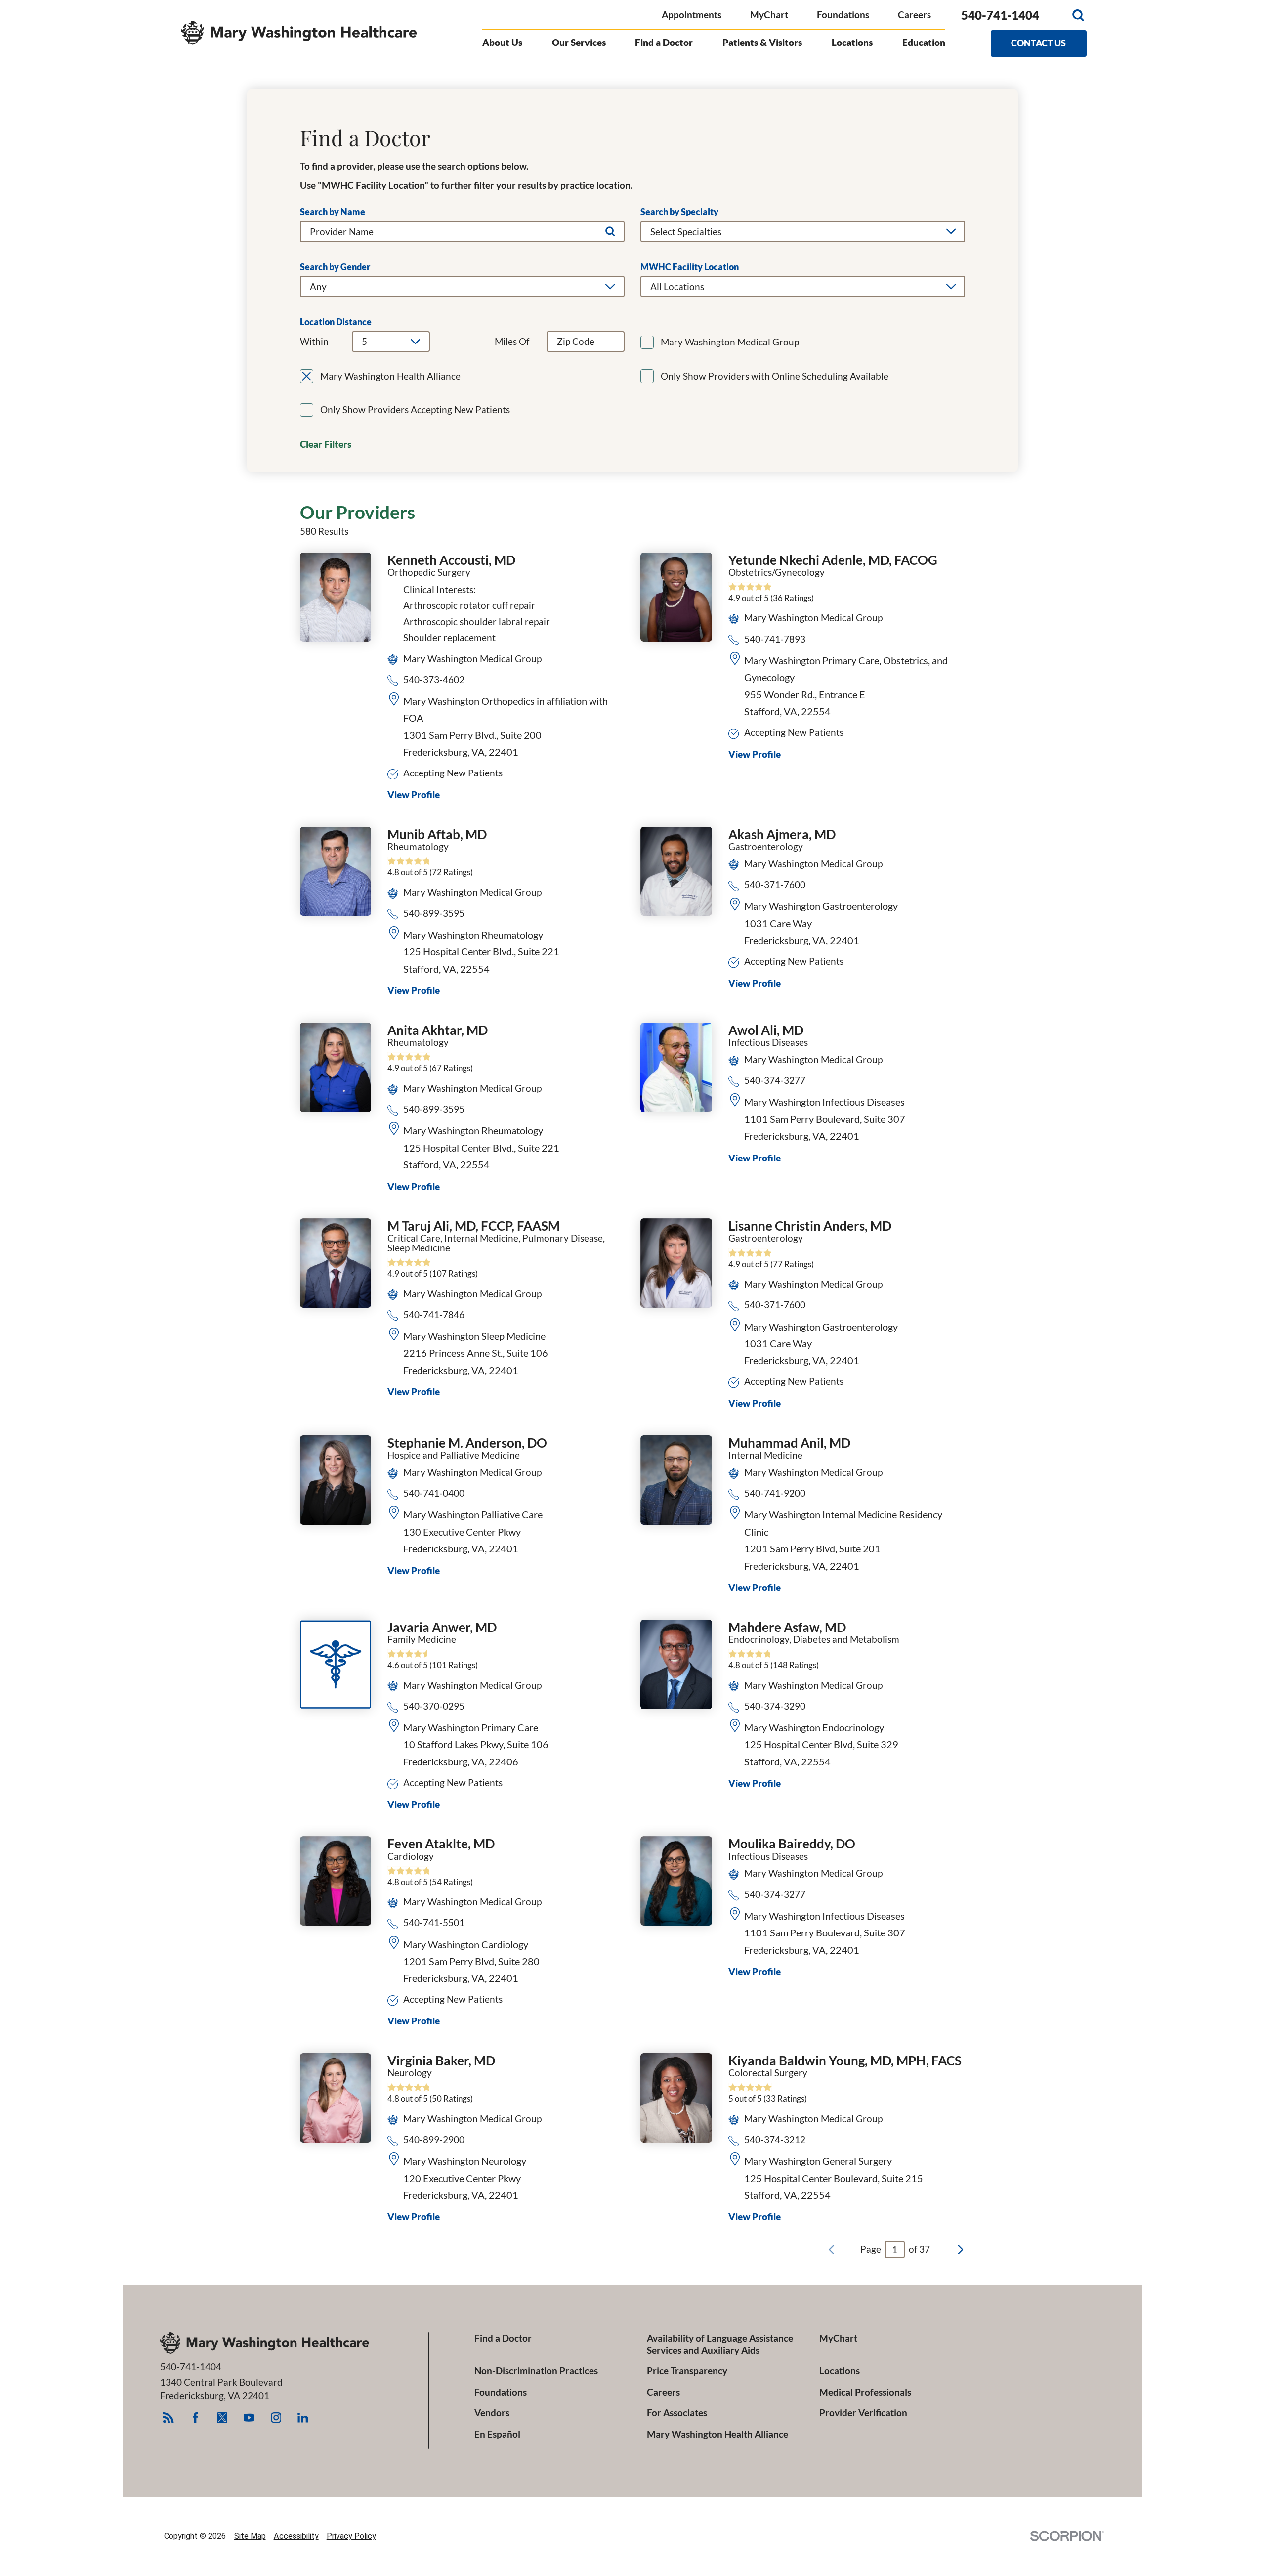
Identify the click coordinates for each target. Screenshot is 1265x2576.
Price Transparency (687, 2371)
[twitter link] (222, 2418)
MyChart (769, 15)
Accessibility (296, 2536)
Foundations (843, 15)
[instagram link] (276, 2418)
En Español (497, 2434)
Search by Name (333, 212)
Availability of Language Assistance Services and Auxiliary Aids (720, 2344)
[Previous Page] (831, 2250)
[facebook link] (195, 2418)
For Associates (677, 2413)
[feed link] (168, 2418)
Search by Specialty (679, 212)
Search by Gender (335, 267)
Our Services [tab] (579, 42)
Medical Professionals (865, 2392)
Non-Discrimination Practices (536, 2371)
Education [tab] (924, 42)
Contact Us (1038, 43)
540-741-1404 (1000, 15)
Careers (914, 15)
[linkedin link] (303, 2418)
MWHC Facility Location (690, 267)
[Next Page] (960, 2250)
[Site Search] (1078, 15)
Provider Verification (863, 2413)
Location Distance (336, 322)
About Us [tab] (502, 42)
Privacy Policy (351, 2536)
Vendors (492, 2413)
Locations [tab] (852, 42)
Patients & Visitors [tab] (762, 42)
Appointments (692, 15)
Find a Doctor (503, 2338)
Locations (840, 2371)
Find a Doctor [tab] (664, 42)
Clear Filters (326, 444)
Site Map (250, 2536)
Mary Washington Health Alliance (717, 2434)
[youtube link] (249, 2418)
